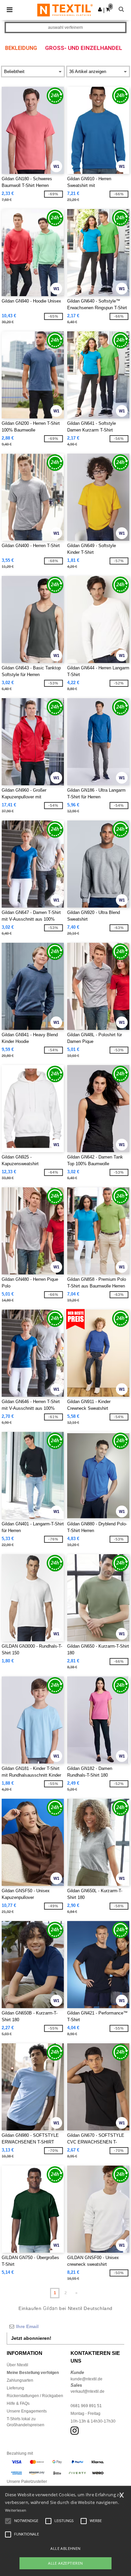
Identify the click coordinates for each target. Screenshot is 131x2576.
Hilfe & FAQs (18, 2403)
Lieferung (15, 2388)
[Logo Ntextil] (65, 10)
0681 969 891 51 (86, 2406)
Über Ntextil (17, 2365)
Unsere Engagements (27, 2411)
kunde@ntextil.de (86, 2379)
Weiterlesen (16, 2510)
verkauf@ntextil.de (88, 2391)
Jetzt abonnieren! (31, 2338)
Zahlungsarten (20, 2380)
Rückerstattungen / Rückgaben (35, 2396)
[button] (100, 9)
